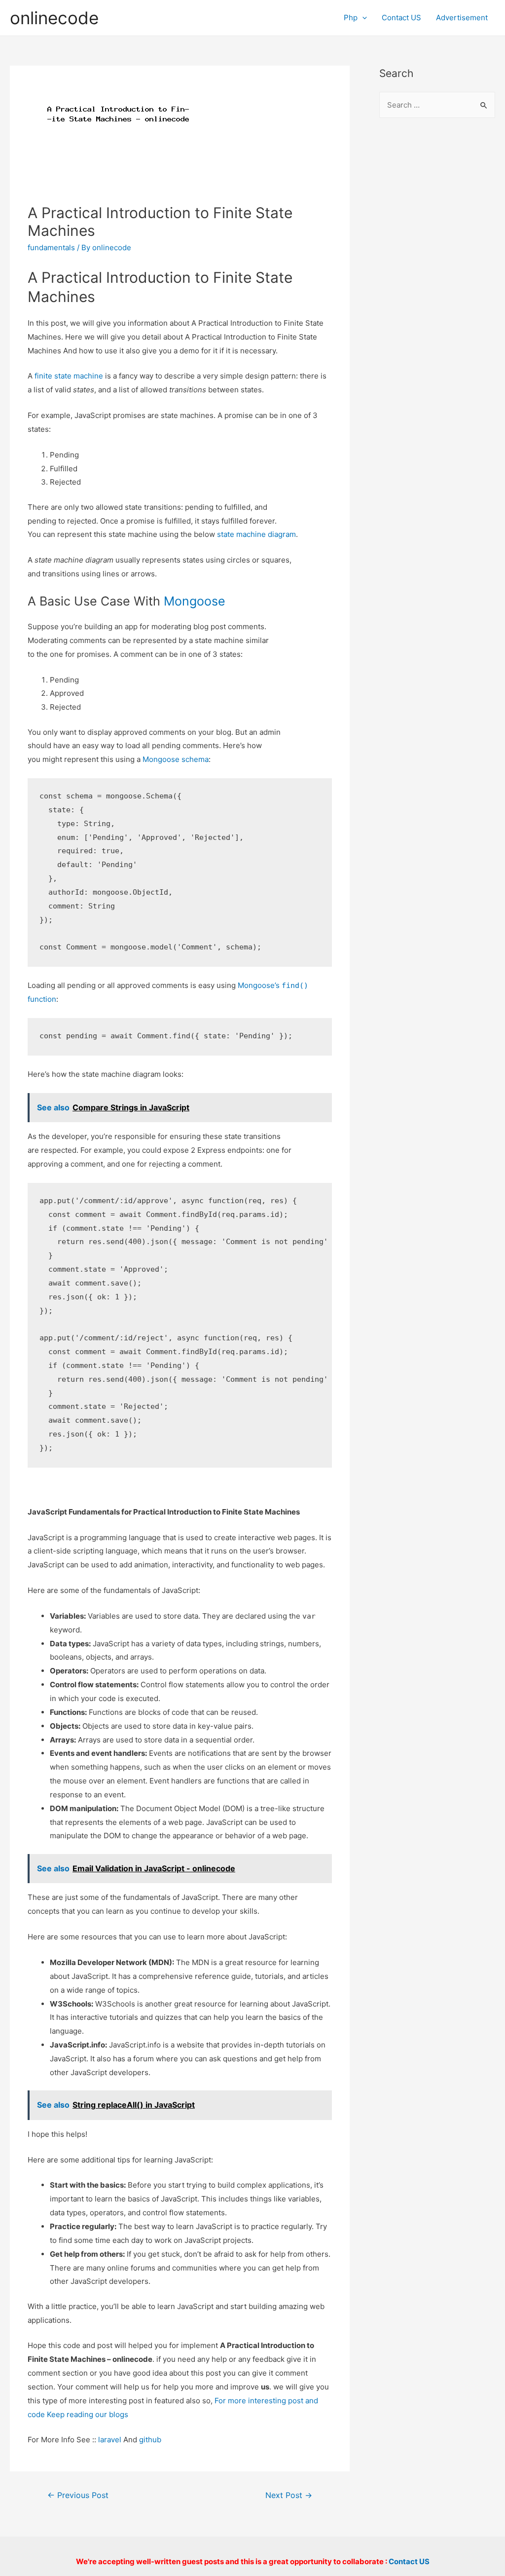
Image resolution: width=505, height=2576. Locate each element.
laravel (110, 2440)
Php (351, 18)
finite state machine (69, 376)
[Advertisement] (437, 287)
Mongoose (195, 601)
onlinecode (54, 18)
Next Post (289, 2495)
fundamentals (51, 247)
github (150, 2440)
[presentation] (362, 18)
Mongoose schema (176, 759)
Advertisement (462, 18)
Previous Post (78, 2495)
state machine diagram (256, 534)
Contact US (401, 18)
